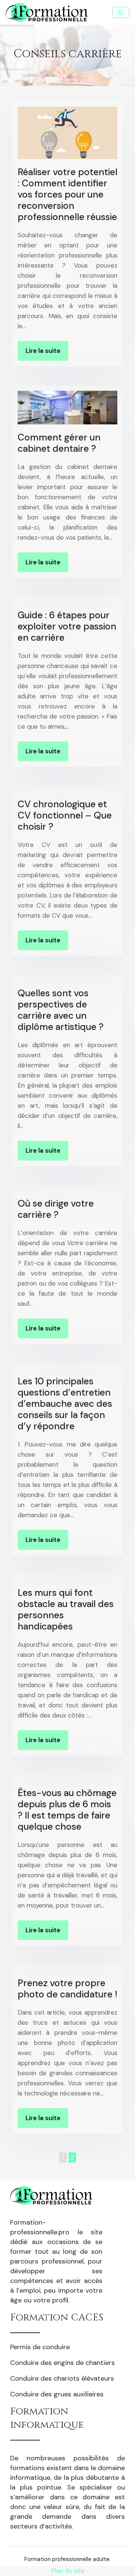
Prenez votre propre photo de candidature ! (67, 1989)
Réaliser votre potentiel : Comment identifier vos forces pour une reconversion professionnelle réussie (67, 194)
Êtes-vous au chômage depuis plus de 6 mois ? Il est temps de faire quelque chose (67, 1810)
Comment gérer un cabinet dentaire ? (59, 443)
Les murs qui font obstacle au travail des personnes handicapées (66, 1609)
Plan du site (68, 2571)
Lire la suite (43, 351)
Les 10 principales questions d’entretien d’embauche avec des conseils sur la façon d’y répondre (65, 1404)
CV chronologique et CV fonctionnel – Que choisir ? (65, 815)
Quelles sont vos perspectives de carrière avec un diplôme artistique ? (61, 1010)
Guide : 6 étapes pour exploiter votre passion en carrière (67, 626)
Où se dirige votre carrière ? (56, 1209)
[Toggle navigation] (121, 13)
